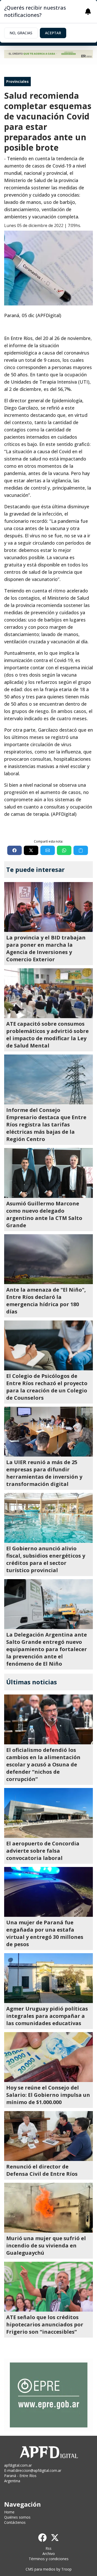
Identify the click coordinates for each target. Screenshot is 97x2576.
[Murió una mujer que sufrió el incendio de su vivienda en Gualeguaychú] (48, 2208)
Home (9, 2512)
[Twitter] (55, 2538)
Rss (48, 2548)
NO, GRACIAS (21, 33)
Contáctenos (15, 2522)
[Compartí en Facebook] (14, 850)
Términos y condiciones (49, 2559)
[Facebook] (42, 2538)
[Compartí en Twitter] (31, 850)
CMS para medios (40, 2569)
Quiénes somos (17, 2517)
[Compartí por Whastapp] (64, 850)
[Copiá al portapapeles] (81, 850)
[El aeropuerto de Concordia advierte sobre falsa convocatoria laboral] (48, 1813)
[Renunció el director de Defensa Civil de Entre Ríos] (48, 2136)
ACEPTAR (53, 33)
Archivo (49, 2554)
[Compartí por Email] (48, 850)
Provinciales (17, 81)
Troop (66, 2569)
